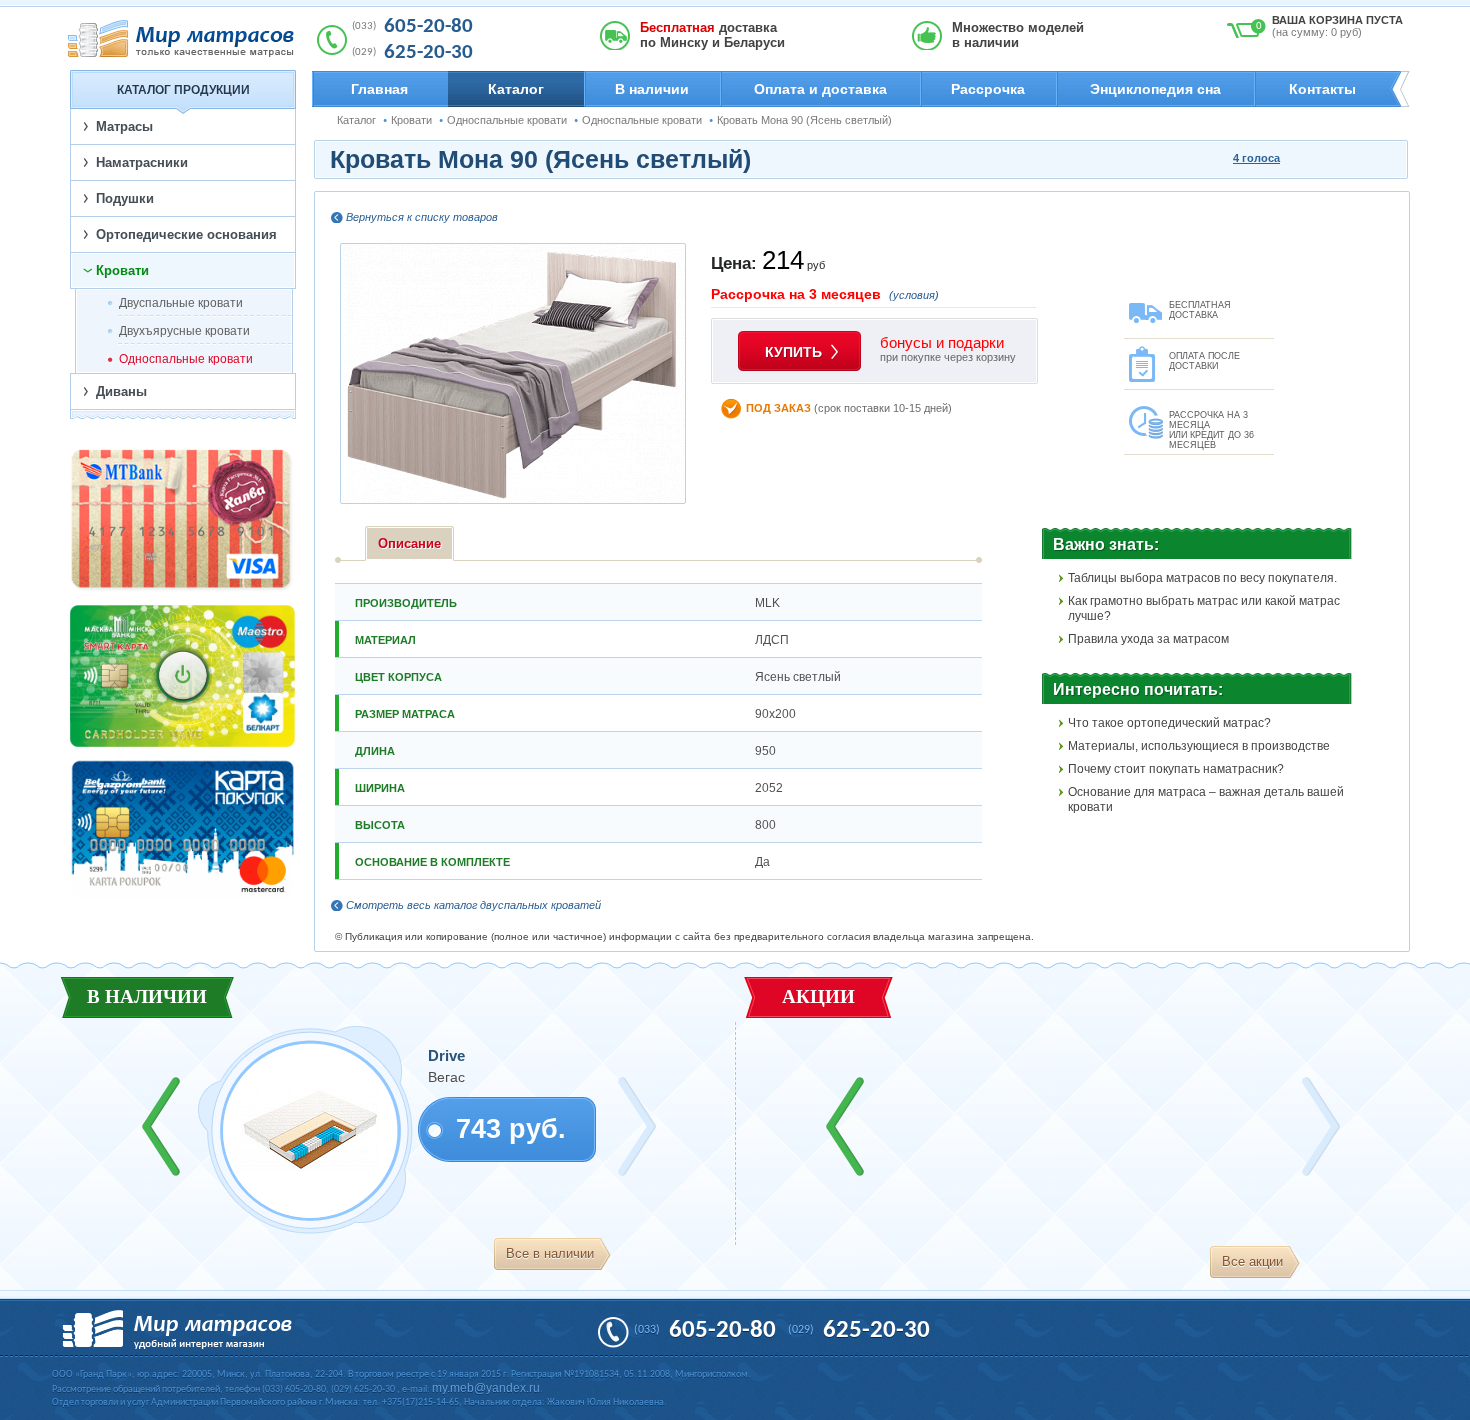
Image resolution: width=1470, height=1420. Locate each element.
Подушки (125, 198)
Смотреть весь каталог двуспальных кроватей (473, 905)
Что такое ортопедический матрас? (1169, 723)
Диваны (121, 391)
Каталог (516, 89)
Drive (446, 1055)
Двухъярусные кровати (184, 331)
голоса (1256, 158)
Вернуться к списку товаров (422, 217)
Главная (379, 89)
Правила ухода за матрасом (1148, 639)
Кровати (411, 120)
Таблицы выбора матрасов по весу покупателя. (1202, 578)
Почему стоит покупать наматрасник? (1176, 769)
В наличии (652, 89)
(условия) (914, 295)
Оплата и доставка (820, 89)
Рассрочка (988, 89)
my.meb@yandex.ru (486, 1388)
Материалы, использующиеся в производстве (1199, 746)
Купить (793, 352)
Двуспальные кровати (181, 303)
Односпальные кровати (507, 120)
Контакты (1322, 89)
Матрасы (124, 126)
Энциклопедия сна (1155, 89)
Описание (409, 543)
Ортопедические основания (186, 234)
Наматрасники (142, 162)
